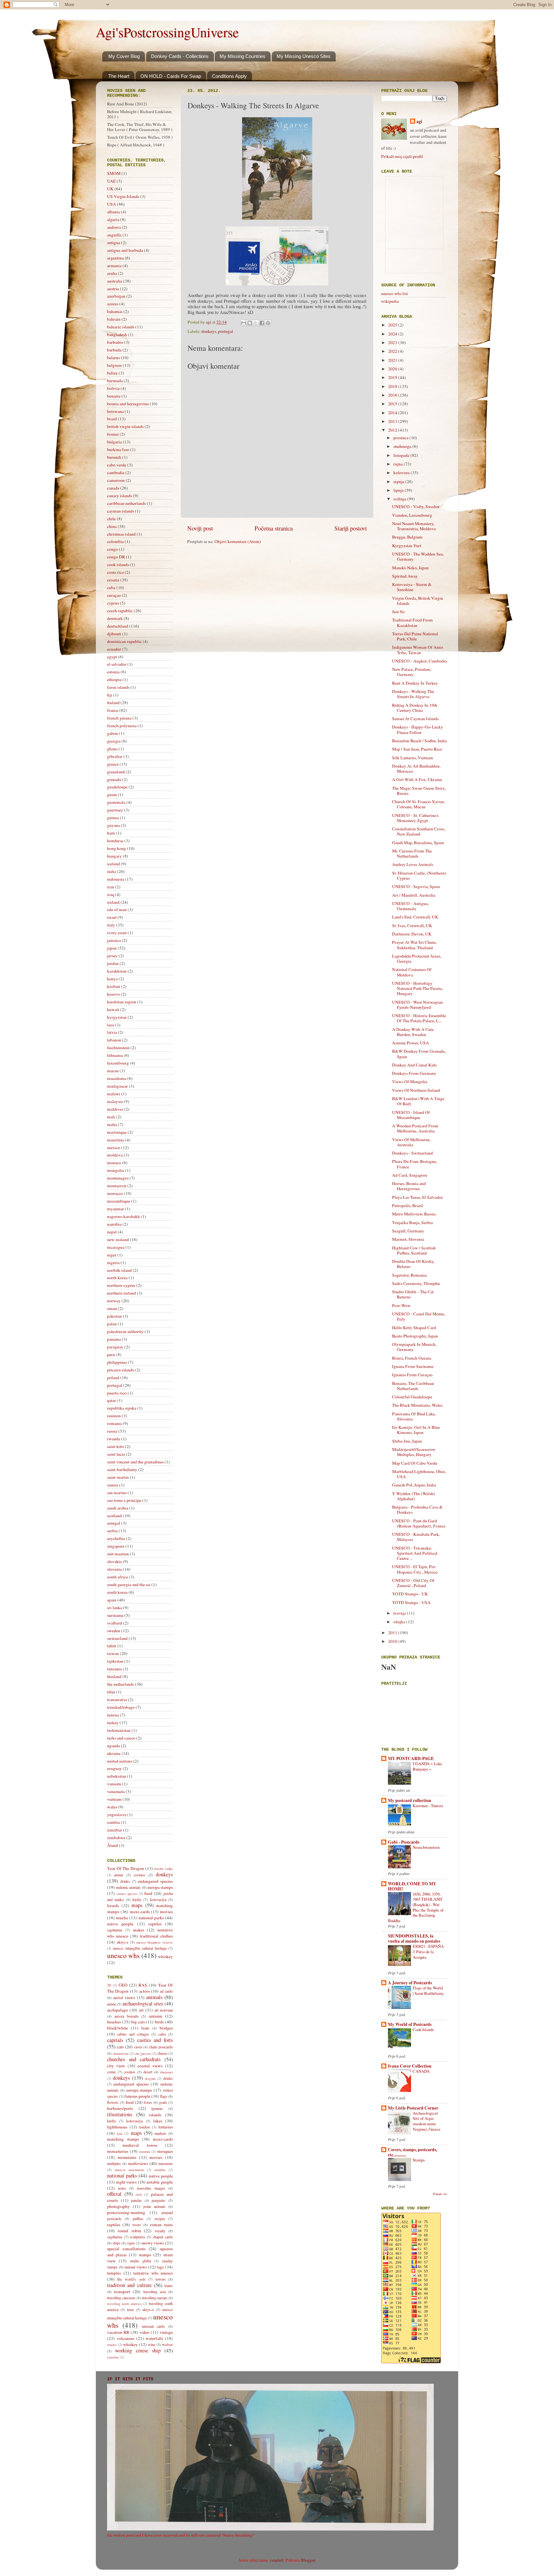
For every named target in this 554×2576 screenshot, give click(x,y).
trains (169, 2285)
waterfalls (154, 2338)
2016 (393, 395)
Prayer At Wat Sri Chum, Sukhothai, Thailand (414, 945)
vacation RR (118, 2332)
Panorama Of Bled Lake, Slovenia (414, 1416)
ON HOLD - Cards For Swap (171, 76)
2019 (393, 377)
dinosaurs (166, 2072)
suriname (115, 1615)
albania (113, 212)
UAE (111, 181)
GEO (123, 1985)
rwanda (114, 1439)
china (112, 526)
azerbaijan (116, 296)
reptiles (155, 1924)
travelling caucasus (121, 2298)
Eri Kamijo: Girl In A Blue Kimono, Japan (416, 1430)
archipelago (118, 2010)
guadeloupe (117, 787)
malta (112, 1124)
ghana (112, 749)
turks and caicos (121, 1738)
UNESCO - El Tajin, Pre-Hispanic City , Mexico (415, 1569)
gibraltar (115, 756)
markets (160, 2133)
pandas (136, 2200)
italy (111, 925)
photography (118, 2206)
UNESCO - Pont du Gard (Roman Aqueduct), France (419, 1523)
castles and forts (155, 2040)
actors (144, 1991)
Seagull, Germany (408, 1231)
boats (145, 2028)
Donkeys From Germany (414, 1073)
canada (113, 488)
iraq (111, 894)
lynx (120, 2134)
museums (166, 2163)
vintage (166, 2332)
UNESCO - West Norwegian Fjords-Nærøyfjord (417, 1005)
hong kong (117, 848)
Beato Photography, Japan (415, 1336)
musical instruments (130, 2170)
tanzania (114, 1669)
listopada (402, 455)
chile (111, 519)
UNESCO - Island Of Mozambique (411, 1115)
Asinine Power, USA (411, 1043)
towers (161, 2279)
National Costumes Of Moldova (412, 972)
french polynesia (122, 726)
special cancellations (126, 2249)
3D (109, 1985)
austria (113, 289)
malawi (114, 1094)
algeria (113, 219)
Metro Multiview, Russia (414, 1214)
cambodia (116, 473)
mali (111, 1117)
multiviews (138, 2163)
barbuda (114, 350)
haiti (111, 833)
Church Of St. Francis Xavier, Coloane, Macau (418, 804)
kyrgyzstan (117, 1017)
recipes (160, 2218)
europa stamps (160, 1887)
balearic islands (121, 327)
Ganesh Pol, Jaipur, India (414, 1485)
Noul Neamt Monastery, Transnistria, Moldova (414, 526)
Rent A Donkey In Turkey (415, 683)
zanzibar (115, 1830)
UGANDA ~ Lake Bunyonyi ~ (427, 1766)
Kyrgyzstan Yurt (407, 546)
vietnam (114, 1799)
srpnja (399, 481)
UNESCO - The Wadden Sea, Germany (418, 556)
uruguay (114, 1768)
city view (116, 2066)
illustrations (120, 2114)
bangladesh (117, 334)
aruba (112, 273)
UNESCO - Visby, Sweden (416, 506)
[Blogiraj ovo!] (250, 323)
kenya (112, 979)
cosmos (139, 1875)
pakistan (114, 1316)
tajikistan (115, 1661)
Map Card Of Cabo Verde (415, 1463)
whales (112, 2345)
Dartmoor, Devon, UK (412, 934)
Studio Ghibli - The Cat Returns (413, 1294)
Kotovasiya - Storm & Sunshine (412, 587)
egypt (112, 657)
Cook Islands (423, 2029)
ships (117, 2243)
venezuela (116, 1791)
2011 (393, 1633)
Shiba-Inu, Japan (407, 1441)
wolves (167, 2344)
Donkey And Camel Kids (414, 1065)
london (144, 2127)
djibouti (114, 634)
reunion (114, 1416)
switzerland (117, 1638)
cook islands (118, 564)
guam (112, 794)
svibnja (400, 499)
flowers (113, 2102)
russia (112, 1431)
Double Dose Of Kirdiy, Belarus (413, 1264)
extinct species (127, 1894)
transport (122, 2292)
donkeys (209, 331)
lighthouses (117, 2127)
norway (114, 1301)
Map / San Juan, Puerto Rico (417, 749)
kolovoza (402, 473)
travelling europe (155, 2298)
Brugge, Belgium (407, 537)
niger (112, 1255)
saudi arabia (118, 1508)
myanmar (116, 1209)
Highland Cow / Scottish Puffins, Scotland (414, 1250)
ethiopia (114, 679)
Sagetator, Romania (409, 1275)
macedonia (117, 1078)
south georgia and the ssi (129, 1584)
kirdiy (137, 1899)
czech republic (120, 611)
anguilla (114, 235)
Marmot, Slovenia (408, 1239)
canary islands (120, 496)
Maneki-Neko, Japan (410, 568)
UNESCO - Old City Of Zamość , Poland (413, 1583)
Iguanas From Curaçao (412, 1375)
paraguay (115, 1347)
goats (163, 2102)
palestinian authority (125, 1331)
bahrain (114, 319)
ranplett (277, 2560)
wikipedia (390, 301)
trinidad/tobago (121, 1707)
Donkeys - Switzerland (412, 1153)
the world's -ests (131, 2279)
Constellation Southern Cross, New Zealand (419, 831)
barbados (115, 342)
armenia (114, 266)
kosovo (113, 994)
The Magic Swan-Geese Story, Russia (419, 791)
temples (114, 2273)
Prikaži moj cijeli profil (402, 156)
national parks (151, 1918)
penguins (159, 2200)
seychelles (116, 1538)
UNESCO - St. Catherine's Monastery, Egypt (415, 818)
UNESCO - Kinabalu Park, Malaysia (416, 1537)
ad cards (166, 1991)
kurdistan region (122, 1002)
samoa (113, 1485)
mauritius (116, 1140)
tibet (111, 1692)
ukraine (114, 1753)
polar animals (154, 2206)
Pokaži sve (440, 2194)
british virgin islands (125, 426)
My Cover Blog (124, 56)
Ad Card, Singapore (410, 1175)
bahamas (115, 311)
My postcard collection (410, 1800)
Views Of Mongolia (410, 1082)
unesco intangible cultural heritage (140, 1948)
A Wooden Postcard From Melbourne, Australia (415, 1128)
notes (122, 2188)
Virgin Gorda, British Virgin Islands (418, 601)
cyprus (113, 603)
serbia (112, 1531)
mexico (114, 1148)
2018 (393, 386)
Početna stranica (274, 528)
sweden (114, 1631)
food (148, 1893)
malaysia (115, 1101)
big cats (138, 2022)
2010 (393, 1641)
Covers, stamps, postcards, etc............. (412, 2152)
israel (112, 917)
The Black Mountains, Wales (417, 1405)
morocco (115, 1193)
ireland (113, 902)
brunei (113, 434)
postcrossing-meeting (126, 2212)
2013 (393, 421)
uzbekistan (117, 1776)
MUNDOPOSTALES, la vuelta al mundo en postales (414, 1938)
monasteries (118, 2151)
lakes (158, 2121)
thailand (114, 1676)
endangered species (155, 1881)
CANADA (421, 2071)
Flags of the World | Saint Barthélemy (428, 1991)
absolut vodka (163, 1869)
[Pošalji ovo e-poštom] (244, 323)
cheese (162, 2053)
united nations (120, 1761)
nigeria (113, 1263)
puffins (138, 2218)
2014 (393, 413)
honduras (115, 841)
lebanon (114, 1040)
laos (111, 1025)
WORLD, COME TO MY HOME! (412, 1886)
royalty (160, 2231)
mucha (122, 1918)
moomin (145, 2152)
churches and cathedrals (134, 2059)
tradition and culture (129, 2285)
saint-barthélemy (122, 1469)
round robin (129, 2231)
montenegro (118, 1178)
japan (112, 948)
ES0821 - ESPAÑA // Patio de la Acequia (428, 1951)
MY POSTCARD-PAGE (411, 1758)
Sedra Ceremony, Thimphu (416, 1283)
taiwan (113, 1653)
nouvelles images (151, 2188)
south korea (117, 1592)
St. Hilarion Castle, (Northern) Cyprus (419, 876)
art (141, 2010)
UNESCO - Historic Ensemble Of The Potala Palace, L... (419, 1018)
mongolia (116, 1170)
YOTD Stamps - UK (410, 1594)
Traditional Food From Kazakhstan (412, 622)
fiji (110, 695)
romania (114, 1423)
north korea (117, 1278)
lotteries (166, 2127)
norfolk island (119, 1270)
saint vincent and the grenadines (135, 1462)
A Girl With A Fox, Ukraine (417, 779)
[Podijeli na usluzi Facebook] (262, 323)
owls (139, 2194)
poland (113, 1378)
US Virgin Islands (123, 196)
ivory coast (117, 933)
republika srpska (122, 1408)
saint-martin (118, 1477)
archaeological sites (143, 2004)
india (112, 871)
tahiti (112, 1646)
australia (115, 281)
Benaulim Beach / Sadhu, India (420, 741)
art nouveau (164, 2010)
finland (113, 703)
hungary (114, 856)
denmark (115, 618)
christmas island (121, 534)
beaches (114, 2022)
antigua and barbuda (125, 250)
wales (112, 1807)
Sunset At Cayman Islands (415, 719)
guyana (113, 825)
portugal (226, 331)
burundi (114, 457)
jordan (113, 963)
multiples (114, 2163)
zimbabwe (116, 1838)
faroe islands (118, 687)
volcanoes (126, 2338)
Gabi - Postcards (404, 1842)
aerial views (124, 1997)
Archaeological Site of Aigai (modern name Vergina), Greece (427, 2121)
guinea (113, 818)
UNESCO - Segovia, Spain (416, 886)
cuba (111, 588)
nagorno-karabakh (123, 1216)
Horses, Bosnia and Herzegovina (409, 1186)
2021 (393, 360)
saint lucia (116, 1454)
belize (112, 373)
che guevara (143, 2053)
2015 (393, 404)
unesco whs (123, 1955)
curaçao (114, 595)
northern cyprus (121, 1285)
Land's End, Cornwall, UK (415, 917)
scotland (114, 1516)
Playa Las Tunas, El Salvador (418, 1197)
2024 (393, 334)
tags (160, 2267)
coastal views (150, 2066)
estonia (113, 672)
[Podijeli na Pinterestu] (268, 323)
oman (112, 1308)
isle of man (117, 909)
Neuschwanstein (426, 1847)
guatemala (116, 802)
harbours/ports (120, 2108)
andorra (114, 227)
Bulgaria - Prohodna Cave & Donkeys (417, 1510)
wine (151, 2344)
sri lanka (115, 1608)
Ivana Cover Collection (410, 2066)
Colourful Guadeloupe (412, 1397)
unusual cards (153, 2326)
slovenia (114, 1569)
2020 (393, 369)
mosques (165, 2151)
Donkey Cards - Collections (180, 56)
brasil (112, 419)
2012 (393, 430)
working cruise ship (138, 2350)
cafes (162, 2034)
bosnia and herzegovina (128, 404)
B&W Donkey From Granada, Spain (419, 1054)
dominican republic (124, 641)
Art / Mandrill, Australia (414, 895)
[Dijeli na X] (256, 323)
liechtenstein (118, 1048)
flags (164, 2096)
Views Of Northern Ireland (416, 1090)
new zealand (118, 1239)
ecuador (114, 649)
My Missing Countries (243, 56)
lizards (113, 1905)
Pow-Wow (401, 1305)
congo (113, 549)
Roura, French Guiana (412, 1358)
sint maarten (118, 1554)
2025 (393, 325)
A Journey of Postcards (410, 1983)
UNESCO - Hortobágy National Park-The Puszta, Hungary (417, 988)
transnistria (117, 1700)
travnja (400, 1613)
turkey (113, 1723)
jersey (112, 956)
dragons (150, 2078)
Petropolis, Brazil (408, 1206)
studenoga (403, 446)
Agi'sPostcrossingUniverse (167, 32)
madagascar (118, 1086)
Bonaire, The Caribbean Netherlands (413, 1386)
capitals (115, 2040)
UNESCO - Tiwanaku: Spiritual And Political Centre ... (415, 1553)
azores (113, 304)
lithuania (115, 1055)
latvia (112, 1032)
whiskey (165, 1956)
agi (419, 122)
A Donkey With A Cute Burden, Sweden (413, 1032)
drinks (125, 1881)
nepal (112, 1232)
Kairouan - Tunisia (428, 1806)
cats (120, 2047)
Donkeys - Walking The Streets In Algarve (413, 694)
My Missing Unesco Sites (304, 56)
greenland (116, 772)
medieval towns (140, 2145)
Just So (398, 612)
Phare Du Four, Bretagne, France (415, 1164)
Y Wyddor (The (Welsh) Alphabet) (414, 1496)
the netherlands (121, 1684)
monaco (114, 1163)
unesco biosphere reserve (155, 1942)
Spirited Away (405, 576)
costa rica (115, 572)
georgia (114, 741)
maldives (115, 1109)
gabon (113, 733)
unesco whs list (395, 293)
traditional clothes (156, 1936)
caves (138, 2047)
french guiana (119, 718)
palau (112, 1324)
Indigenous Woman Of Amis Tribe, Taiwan (418, 650)
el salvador (117, 664)
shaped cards (163, 2237)
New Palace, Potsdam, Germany (412, 672)
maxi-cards (140, 1912)
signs (131, 2243)
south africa (118, 1577)
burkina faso (118, 449)
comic (112, 2072)
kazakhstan (117, 971)
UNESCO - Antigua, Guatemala (410, 906)
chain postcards (161, 2047)
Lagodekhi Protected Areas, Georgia (417, 959)
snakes (138, 1930)
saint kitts (116, 1446)
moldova (115, 1155)
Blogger (308, 2560)
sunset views (136, 2267)
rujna (399, 464)
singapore (116, 1546)
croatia (113, 580)
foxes (148, 2102)
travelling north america (124, 2304)
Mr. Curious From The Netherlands (412, 853)
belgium (114, 365)
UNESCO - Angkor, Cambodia (420, 661)
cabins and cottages (133, 2034)
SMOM (114, 173)
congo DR (116, 557)
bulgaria (114, 442)
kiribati (114, 986)
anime (119, 1875)
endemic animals (128, 1887)
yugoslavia (117, 1815)
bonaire (114, 396)
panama (114, 1339)
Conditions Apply (229, 76)
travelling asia (155, 2292)
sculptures (138, 2237)
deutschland (118, 626)
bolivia (113, 388)
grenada (114, 779)
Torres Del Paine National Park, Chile (415, 636)
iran (111, 887)
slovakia (114, 1561)
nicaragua (116, 1247)
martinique (117, 1132)
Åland (113, 1845)
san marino (117, 1493)
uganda (113, 1746)
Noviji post (200, 528)
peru (111, 1354)
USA (112, 204)
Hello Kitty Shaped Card (414, 1328)
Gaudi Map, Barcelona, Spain (418, 843)
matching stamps (123, 2139)
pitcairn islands (121, 1370)
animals (154, 1997)
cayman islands (121, 511)
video (144, 2332)
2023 (393, 342)
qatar (112, 1400)
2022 (393, 351)
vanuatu (114, 1784)
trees (130, 2309)
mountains (127, 2157)
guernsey (115, 810)
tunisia (113, 1715)
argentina (115, 258)
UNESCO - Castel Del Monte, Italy (419, 1316)
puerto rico (117, 1393)
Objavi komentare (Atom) (238, 541)
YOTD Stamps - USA (411, 1602)
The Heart (119, 76)
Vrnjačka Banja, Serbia (412, 1222)
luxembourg (118, 1063)
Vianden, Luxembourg (412, 515)
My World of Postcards (410, 2024)
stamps (145, 2255)
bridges (166, 2028)
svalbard (115, 1623)
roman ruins (161, 2225)
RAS (143, 1985)
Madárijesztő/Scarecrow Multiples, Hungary (414, 1452)
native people (120, 1924)
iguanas (157, 2108)
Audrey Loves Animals (413, 864)
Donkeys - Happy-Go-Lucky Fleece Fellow (418, 729)
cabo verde (117, 465)
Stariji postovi (351, 528)
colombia (115, 541)
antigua (114, 243)
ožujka (400, 1622)
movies (166, 1912)
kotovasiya (158, 1899)
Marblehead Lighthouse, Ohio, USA (419, 1474)
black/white (118, 2028)
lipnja (399, 490)
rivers (137, 2225)
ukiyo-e (122, 1942)
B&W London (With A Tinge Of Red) (418, 1101)
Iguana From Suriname (413, 1366)
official (114, 2194)
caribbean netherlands (126, 503)
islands (155, 2115)
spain (112, 1600)
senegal (114, 1523)
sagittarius (115, 1930)
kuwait (113, 1009)
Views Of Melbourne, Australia (411, 1142)
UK (110, 189)
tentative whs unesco (153, 2273)
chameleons (121, 2053)
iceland (113, 864)
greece (113, 764)
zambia (113, 1822)
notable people (160, 2182)
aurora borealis (127, 2016)
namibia (114, 1224)
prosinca (401, 438)
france (113, 710)
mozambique (119, 1201)
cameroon (116, 480)
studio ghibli (140, 2261)
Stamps (419, 2160)
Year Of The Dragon (126, 1868)
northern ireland (122, 1293)
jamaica (114, 940)
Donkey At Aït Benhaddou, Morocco (416, 769)
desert (148, 2072)
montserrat (117, 1186)
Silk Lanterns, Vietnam (413, 758)
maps (137, 1905)
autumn (155, 2016)
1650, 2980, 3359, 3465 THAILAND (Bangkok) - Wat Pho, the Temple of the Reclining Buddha (416, 1907)
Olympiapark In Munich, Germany (414, 1347)
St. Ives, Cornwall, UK (412, 926)
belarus (113, 358)
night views (126, 2182)
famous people (137, 2096)
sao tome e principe (124, 1500)
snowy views (153, 2243)
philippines (117, 1362)
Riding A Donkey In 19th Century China (415, 708)
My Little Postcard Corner (413, 2108)
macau (113, 1071)
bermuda (115, 381)
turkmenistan (119, 1730)
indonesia (116, 879)
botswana (115, 411)
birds (159, 2022)
